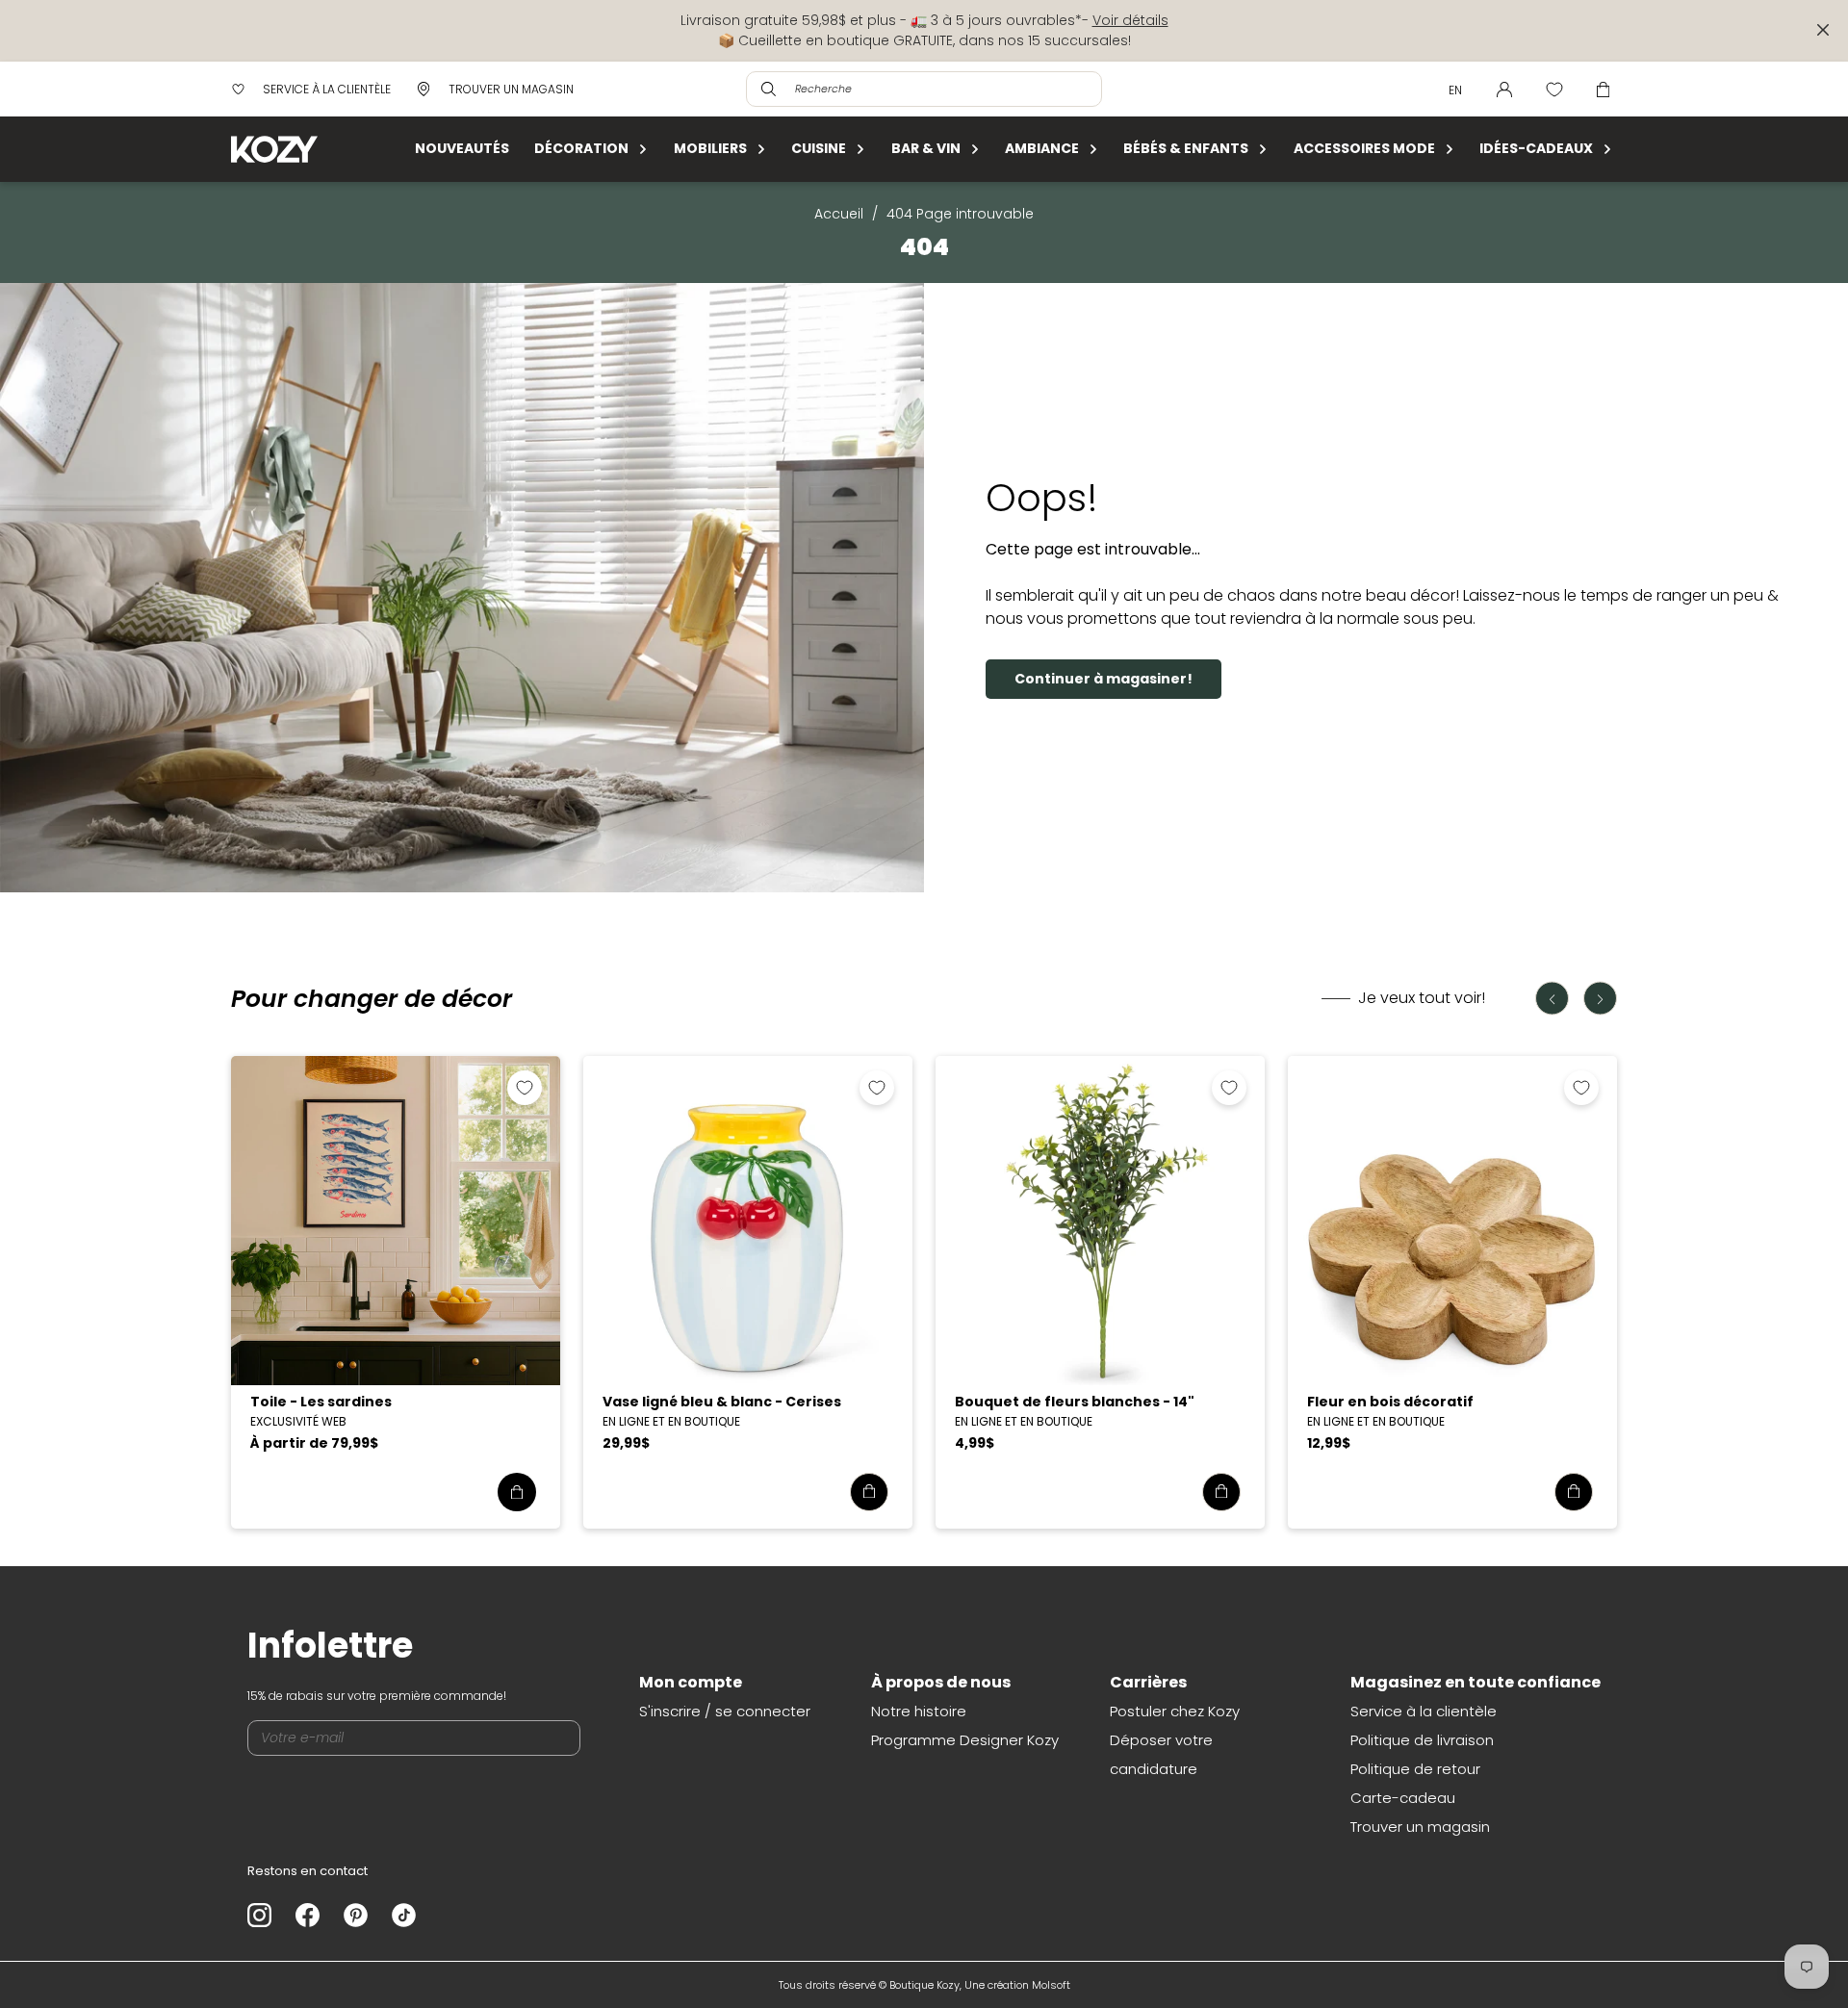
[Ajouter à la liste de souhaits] (525, 1088)
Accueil (839, 214)
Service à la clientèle (1424, 1711)
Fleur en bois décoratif (1390, 1402)
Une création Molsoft (1017, 1985)
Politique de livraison (1422, 1740)
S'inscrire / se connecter (725, 1711)
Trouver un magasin (1420, 1827)
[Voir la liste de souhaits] (1554, 90)
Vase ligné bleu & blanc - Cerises (722, 1402)
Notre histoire (919, 1711)
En (1455, 90)
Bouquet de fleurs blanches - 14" (1075, 1402)
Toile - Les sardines (321, 1402)
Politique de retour (1415, 1769)
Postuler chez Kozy (1175, 1711)
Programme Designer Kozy (965, 1740)
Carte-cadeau (1403, 1798)
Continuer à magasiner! (1104, 679)
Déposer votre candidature (1161, 1754)
